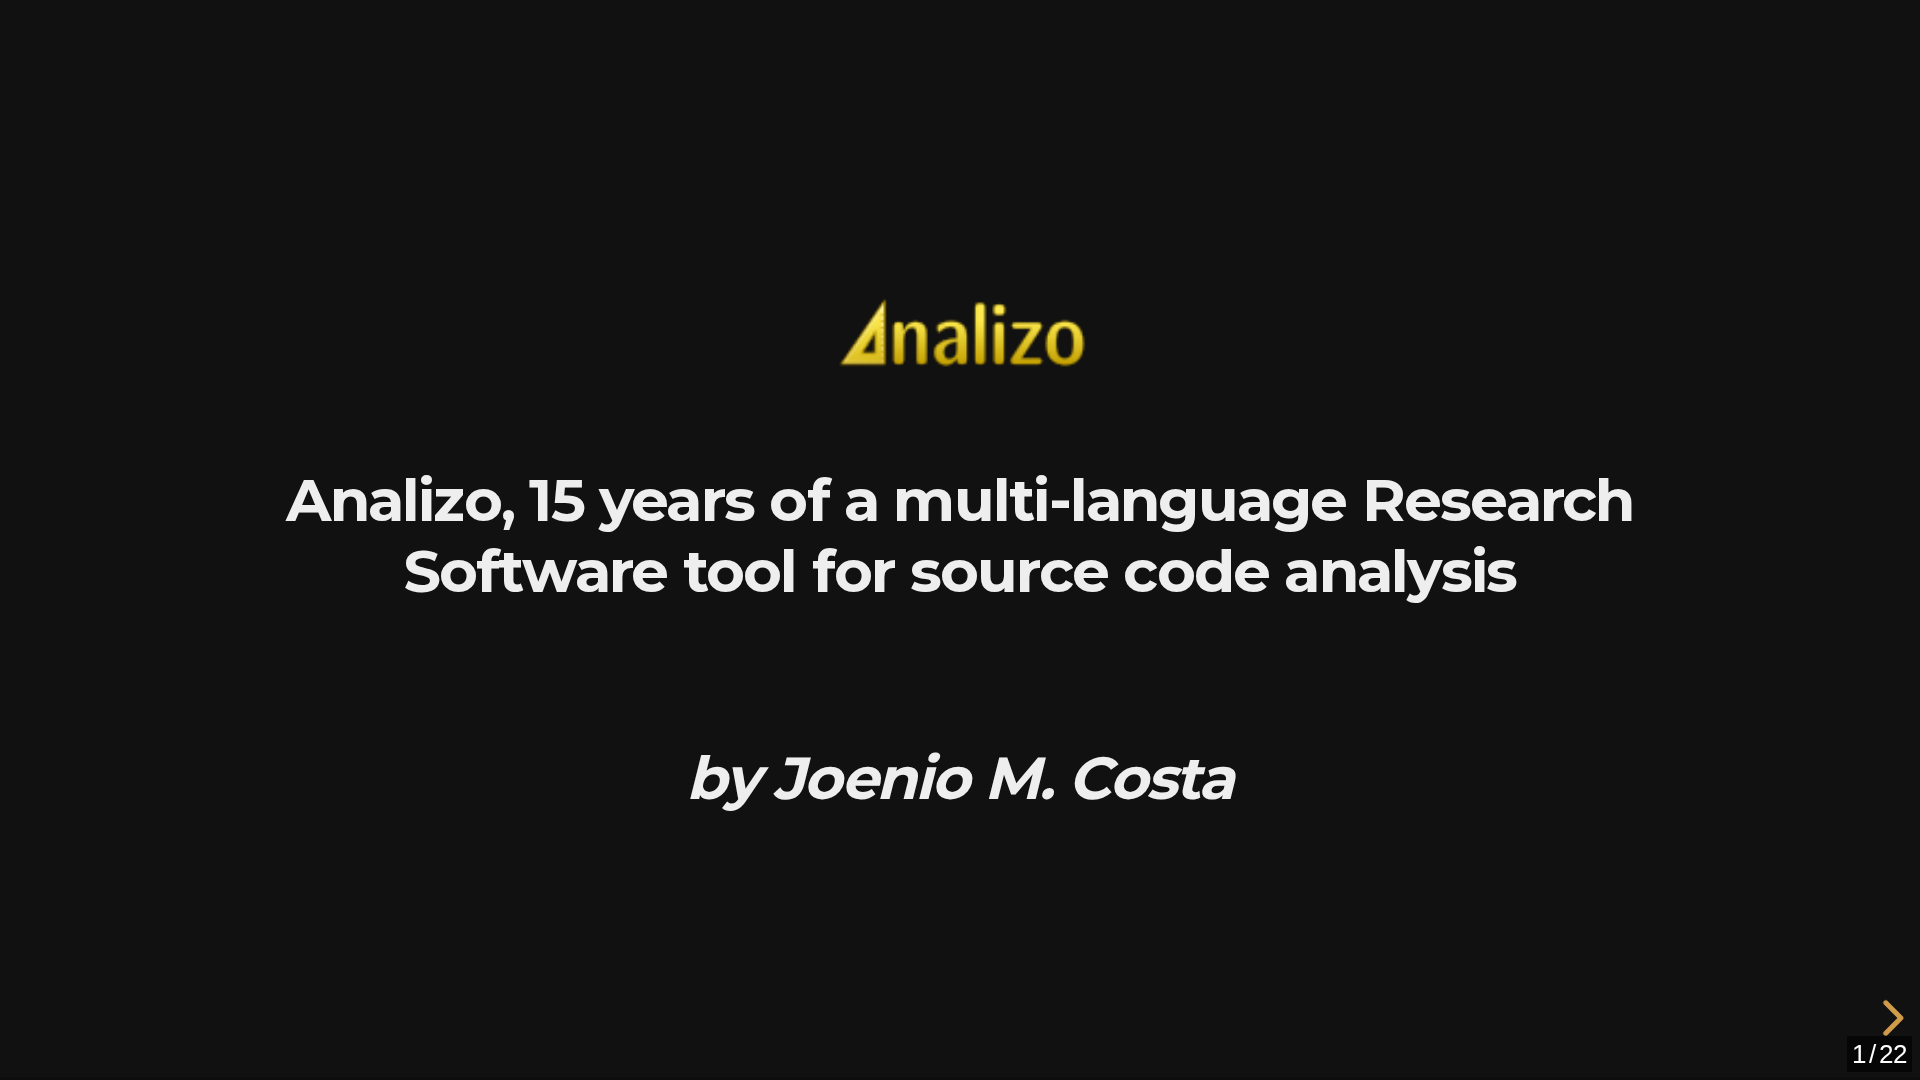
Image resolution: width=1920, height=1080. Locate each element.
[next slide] (1895, 1018)
